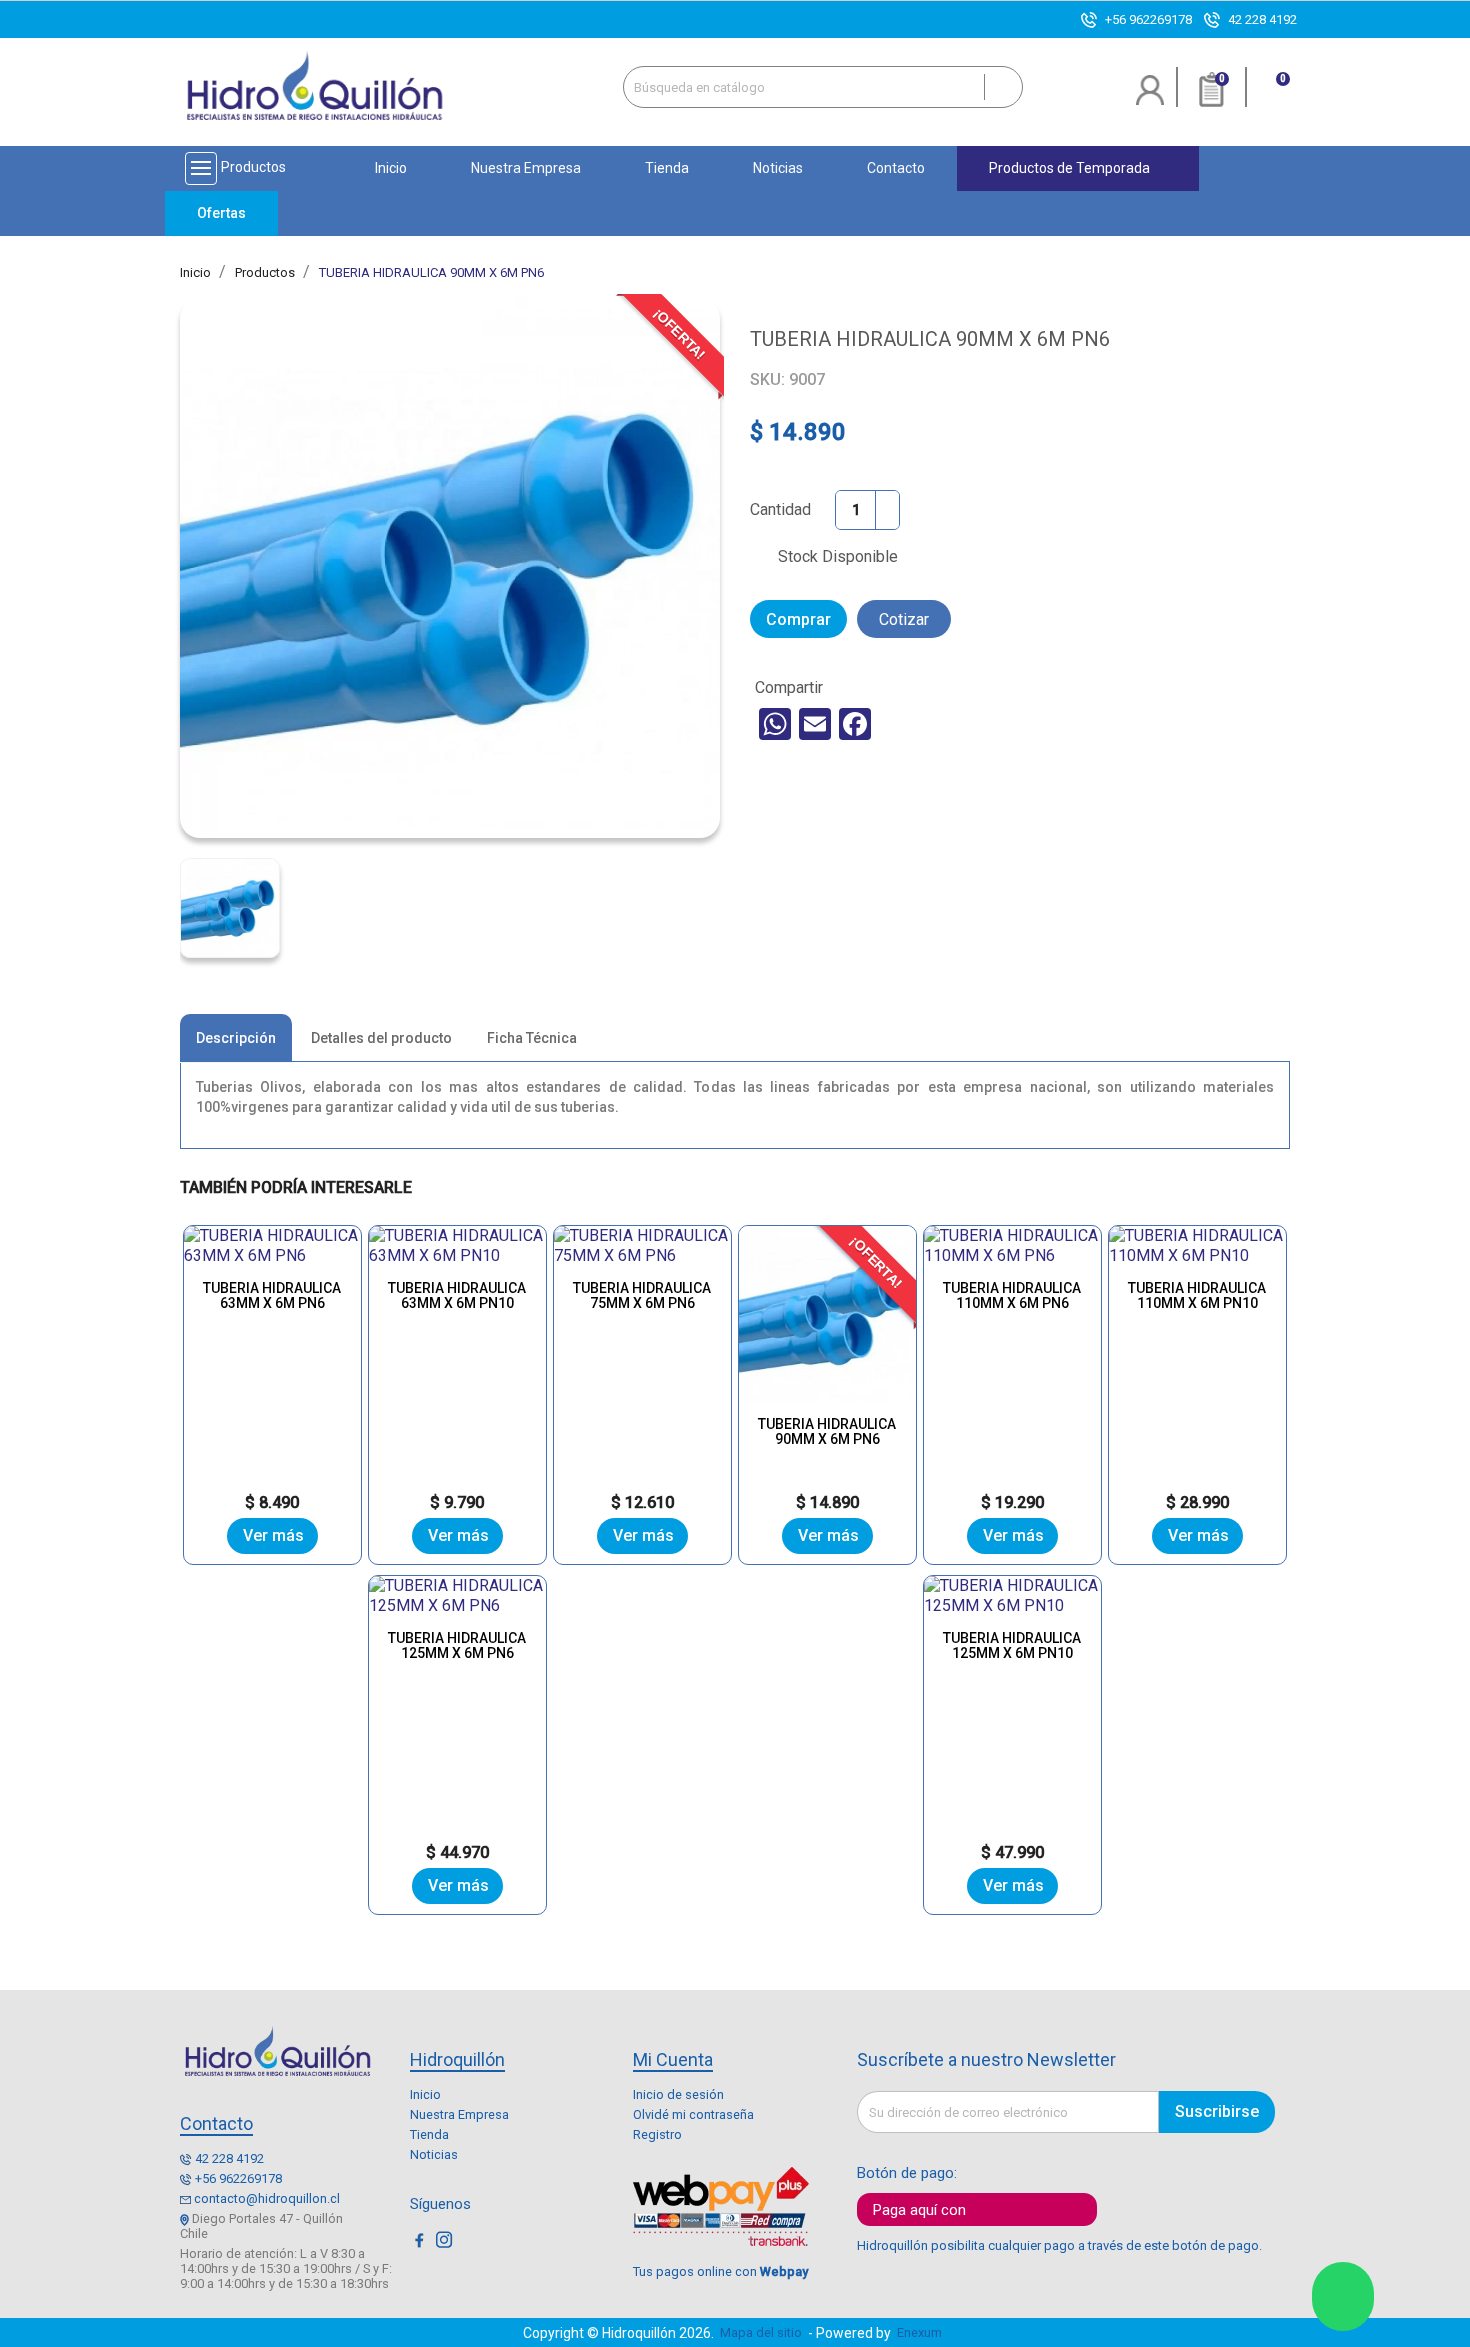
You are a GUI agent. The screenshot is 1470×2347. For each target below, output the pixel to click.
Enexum (922, 2332)
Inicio (425, 2094)
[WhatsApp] (775, 724)
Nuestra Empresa (459, 2114)
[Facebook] (855, 724)
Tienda (429, 2134)
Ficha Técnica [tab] (532, 1038)
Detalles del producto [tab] (381, 1038)
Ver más (273, 1535)
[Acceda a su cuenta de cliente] (1150, 97)
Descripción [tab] (236, 1038)
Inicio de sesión (678, 2094)
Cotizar (904, 619)
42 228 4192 (1262, 19)
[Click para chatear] (1343, 2296)
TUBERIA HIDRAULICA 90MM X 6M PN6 (827, 1431)
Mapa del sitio (761, 2332)
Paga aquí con (919, 2210)
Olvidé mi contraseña (693, 2114)
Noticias (434, 2154)
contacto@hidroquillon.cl (267, 2198)
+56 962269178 (1148, 19)
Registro (657, 2134)
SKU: (767, 379)
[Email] (815, 724)
